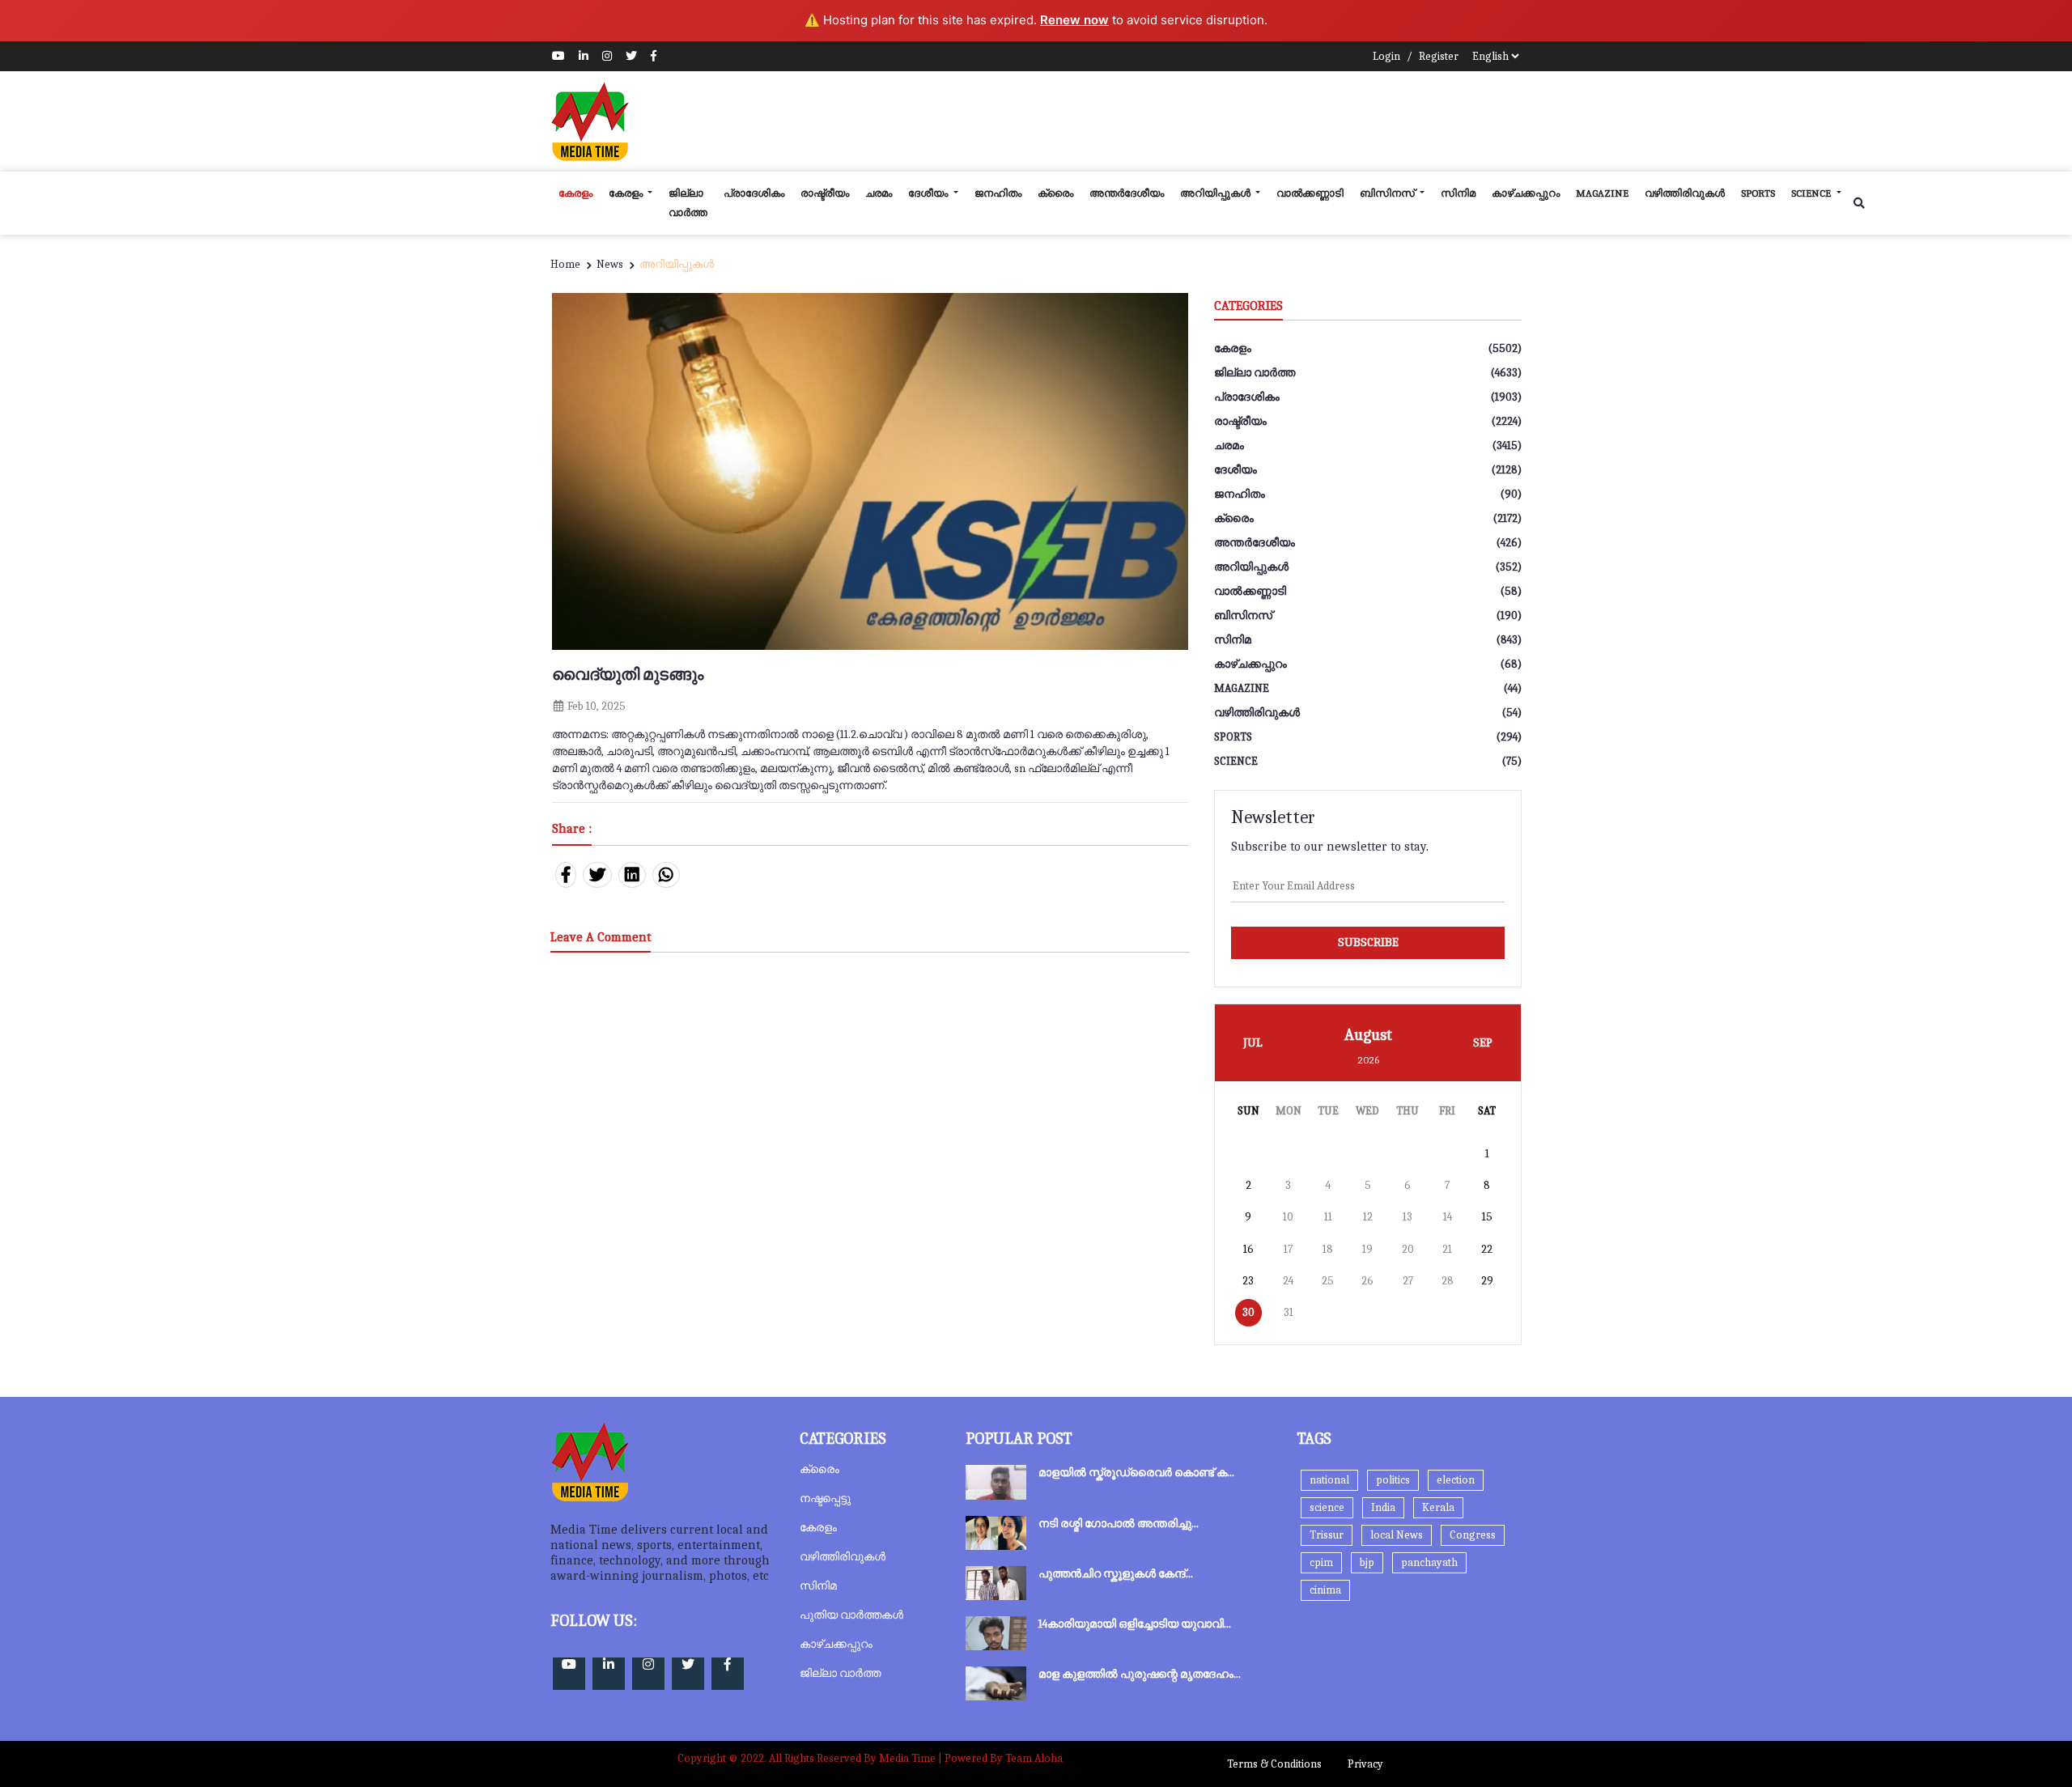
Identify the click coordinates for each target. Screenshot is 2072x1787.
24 (1288, 1281)
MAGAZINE (1602, 193)
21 (1447, 1249)
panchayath (1429, 1562)
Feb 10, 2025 (595, 706)
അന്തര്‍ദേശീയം (1127, 193)
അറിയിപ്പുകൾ (1216, 193)
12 (1368, 1217)
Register (1439, 56)
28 (1448, 1281)
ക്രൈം (1055, 193)
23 (1248, 1281)
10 (1288, 1217)
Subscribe (1368, 942)
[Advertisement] (1227, 121)
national (1329, 1480)
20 (1408, 1249)
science (1812, 193)
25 (1328, 1281)
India (1383, 1507)
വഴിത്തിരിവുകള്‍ (1685, 193)
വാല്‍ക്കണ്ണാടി (1310, 193)
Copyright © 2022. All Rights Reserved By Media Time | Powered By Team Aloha (870, 1758)
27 (1408, 1281)
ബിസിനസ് (1388, 193)
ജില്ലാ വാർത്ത (688, 203)
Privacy (1365, 1764)
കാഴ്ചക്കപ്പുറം (1526, 193)
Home (565, 264)
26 (1367, 1281)
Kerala (1438, 1507)
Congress (1473, 1535)
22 (1487, 1249)
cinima (1325, 1590)
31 (1289, 1312)
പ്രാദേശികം (754, 193)
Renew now (1074, 20)
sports (1758, 193)
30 (1248, 1312)
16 (1248, 1249)
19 (1367, 1249)
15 (1487, 1217)
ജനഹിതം (998, 193)
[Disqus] (870, 1178)
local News (1397, 1535)
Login (1386, 56)
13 (1408, 1217)
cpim (1321, 1562)
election (1456, 1480)
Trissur (1327, 1535)
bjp (1367, 1562)
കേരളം (575, 193)
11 (1328, 1217)
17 (1288, 1249)
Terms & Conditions (1274, 1764)
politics (1393, 1480)
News (610, 264)
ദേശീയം (929, 193)
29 (1487, 1281)
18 (1328, 1249)
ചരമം (879, 193)
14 (1448, 1217)
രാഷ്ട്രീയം (825, 193)
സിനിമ (1458, 193)
